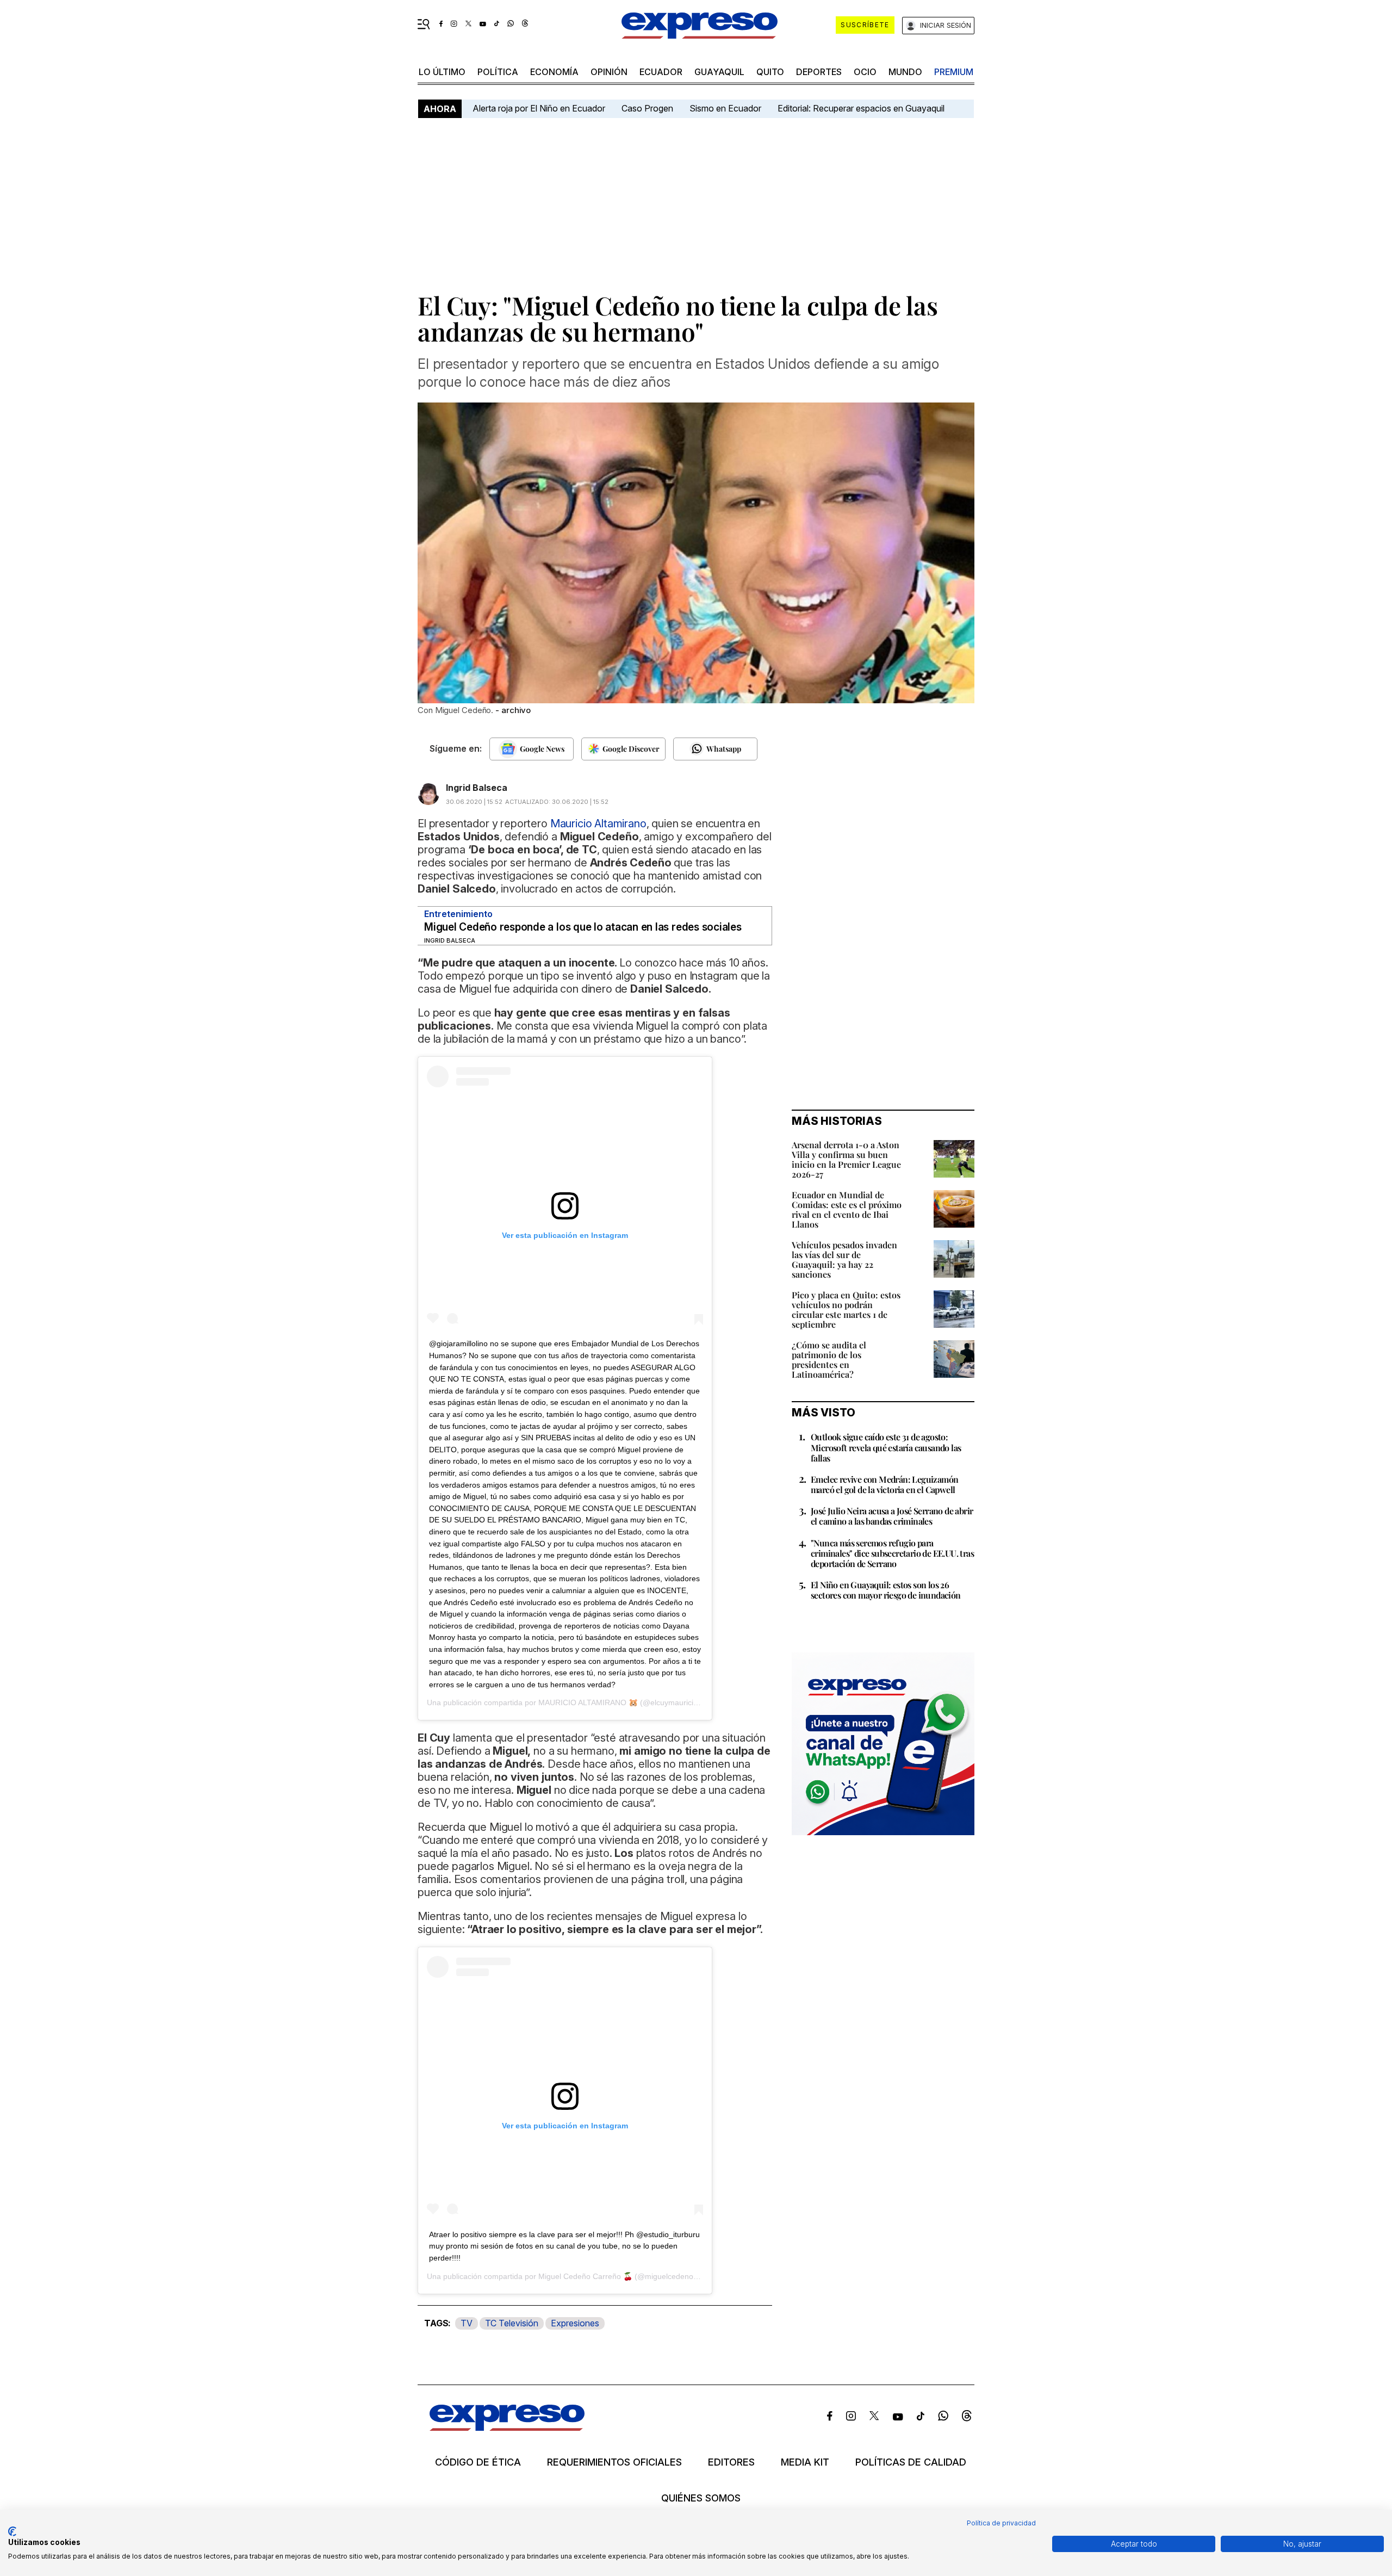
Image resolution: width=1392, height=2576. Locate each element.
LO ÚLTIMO (442, 72)
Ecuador (661, 72)
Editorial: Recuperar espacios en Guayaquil (861, 108)
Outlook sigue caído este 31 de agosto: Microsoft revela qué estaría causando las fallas (886, 1447)
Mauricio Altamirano (598, 823)
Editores (731, 2462)
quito (770, 72)
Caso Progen (647, 108)
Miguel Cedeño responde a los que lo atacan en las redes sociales (583, 927)
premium (954, 72)
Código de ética (478, 2462)
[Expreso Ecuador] (507, 2427)
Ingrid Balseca (477, 788)
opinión (609, 72)
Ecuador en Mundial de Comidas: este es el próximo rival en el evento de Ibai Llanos (847, 1209)
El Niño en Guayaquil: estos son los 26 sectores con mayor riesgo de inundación (886, 1590)
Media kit (805, 2462)
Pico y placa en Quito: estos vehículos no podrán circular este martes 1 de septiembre (846, 1309)
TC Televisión (512, 2323)
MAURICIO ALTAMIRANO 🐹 (588, 1702)
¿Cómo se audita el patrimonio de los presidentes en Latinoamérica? (829, 1360)
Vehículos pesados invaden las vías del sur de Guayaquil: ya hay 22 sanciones (844, 1259)
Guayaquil (719, 72)
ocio (865, 72)
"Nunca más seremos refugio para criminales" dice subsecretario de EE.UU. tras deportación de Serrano (892, 1553)
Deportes (819, 72)
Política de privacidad (1001, 2523)
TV (467, 2323)
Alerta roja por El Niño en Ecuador (539, 108)
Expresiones (575, 2323)
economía (554, 72)
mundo (905, 72)
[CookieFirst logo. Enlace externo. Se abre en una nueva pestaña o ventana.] (12, 2531)
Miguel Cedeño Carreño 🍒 (585, 2276)
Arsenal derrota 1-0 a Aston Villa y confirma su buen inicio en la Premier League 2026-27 (846, 1159)
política (498, 72)
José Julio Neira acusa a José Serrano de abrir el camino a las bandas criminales (892, 1516)
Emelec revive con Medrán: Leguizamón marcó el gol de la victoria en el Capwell (884, 1484)
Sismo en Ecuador (725, 108)
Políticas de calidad (911, 2462)
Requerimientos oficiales (614, 2462)
